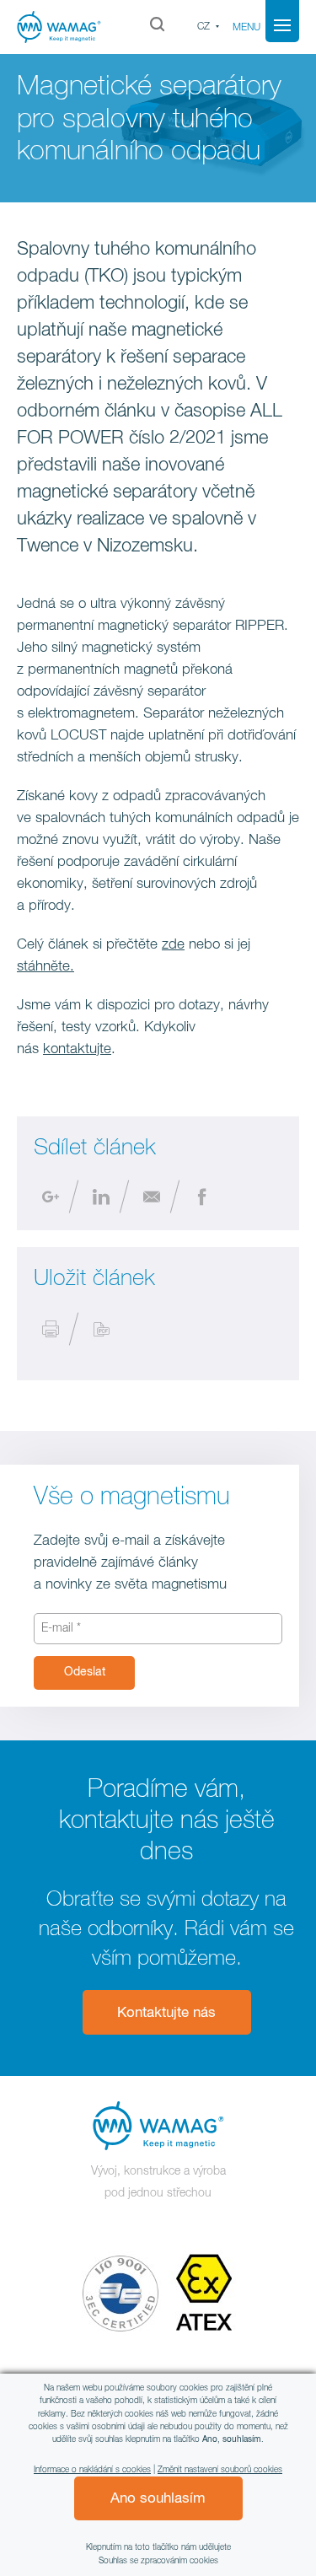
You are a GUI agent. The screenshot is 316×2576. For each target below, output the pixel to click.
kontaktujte (77, 1049)
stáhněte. (46, 967)
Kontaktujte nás (166, 2013)
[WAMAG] (64, 27)
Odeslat (85, 1672)
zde (173, 945)
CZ (204, 27)
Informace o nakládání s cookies (92, 2470)
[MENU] (282, 25)
